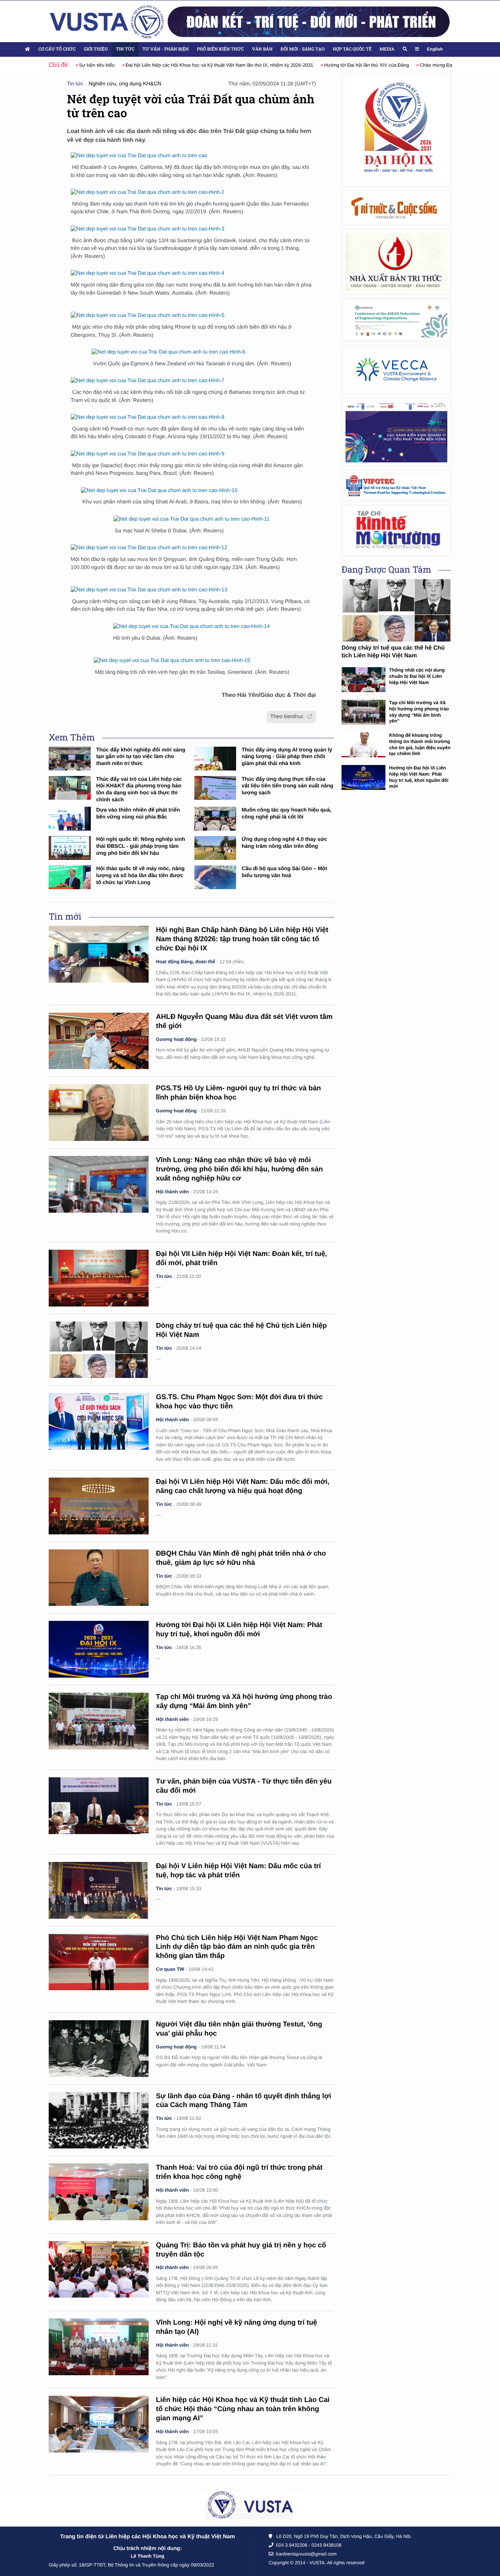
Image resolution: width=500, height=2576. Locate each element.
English (435, 49)
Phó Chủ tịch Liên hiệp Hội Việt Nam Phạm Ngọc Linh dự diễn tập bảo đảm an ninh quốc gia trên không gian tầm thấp (237, 1947)
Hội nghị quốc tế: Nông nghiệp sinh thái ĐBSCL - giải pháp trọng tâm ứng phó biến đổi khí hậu (141, 846)
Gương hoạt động (176, 1039)
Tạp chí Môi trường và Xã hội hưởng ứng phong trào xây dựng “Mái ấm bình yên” (419, 712)
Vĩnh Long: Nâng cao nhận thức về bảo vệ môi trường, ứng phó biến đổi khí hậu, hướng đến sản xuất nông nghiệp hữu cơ (239, 1169)
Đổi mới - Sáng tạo (303, 49)
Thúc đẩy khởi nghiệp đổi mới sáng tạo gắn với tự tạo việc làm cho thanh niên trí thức (141, 757)
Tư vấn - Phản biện (165, 49)
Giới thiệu (96, 49)
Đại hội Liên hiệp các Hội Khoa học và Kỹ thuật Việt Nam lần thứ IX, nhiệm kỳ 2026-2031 (182, 65)
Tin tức (125, 49)
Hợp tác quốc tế (352, 49)
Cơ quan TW (170, 1969)
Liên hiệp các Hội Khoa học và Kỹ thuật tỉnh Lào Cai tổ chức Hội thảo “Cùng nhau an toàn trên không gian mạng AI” (243, 2409)
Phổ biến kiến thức (221, 49)
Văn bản (262, 49)
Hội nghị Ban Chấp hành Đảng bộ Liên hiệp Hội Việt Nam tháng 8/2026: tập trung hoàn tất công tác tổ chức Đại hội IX (242, 939)
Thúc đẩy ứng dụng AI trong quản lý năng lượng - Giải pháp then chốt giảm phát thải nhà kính (287, 757)
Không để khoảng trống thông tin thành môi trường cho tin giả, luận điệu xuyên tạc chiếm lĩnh (420, 744)
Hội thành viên (172, 1192)
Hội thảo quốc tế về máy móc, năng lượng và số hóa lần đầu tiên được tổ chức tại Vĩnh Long (141, 875)
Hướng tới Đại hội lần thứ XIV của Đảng (329, 65)
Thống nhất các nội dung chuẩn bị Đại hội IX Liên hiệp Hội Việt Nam (417, 676)
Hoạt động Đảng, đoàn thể (186, 962)
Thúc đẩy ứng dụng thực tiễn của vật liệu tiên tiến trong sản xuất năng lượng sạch (287, 786)
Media (387, 49)
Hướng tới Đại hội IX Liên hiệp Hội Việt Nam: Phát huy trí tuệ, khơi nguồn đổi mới (419, 777)
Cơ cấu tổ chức (57, 49)
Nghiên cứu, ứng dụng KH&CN (125, 84)
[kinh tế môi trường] (396, 530)
